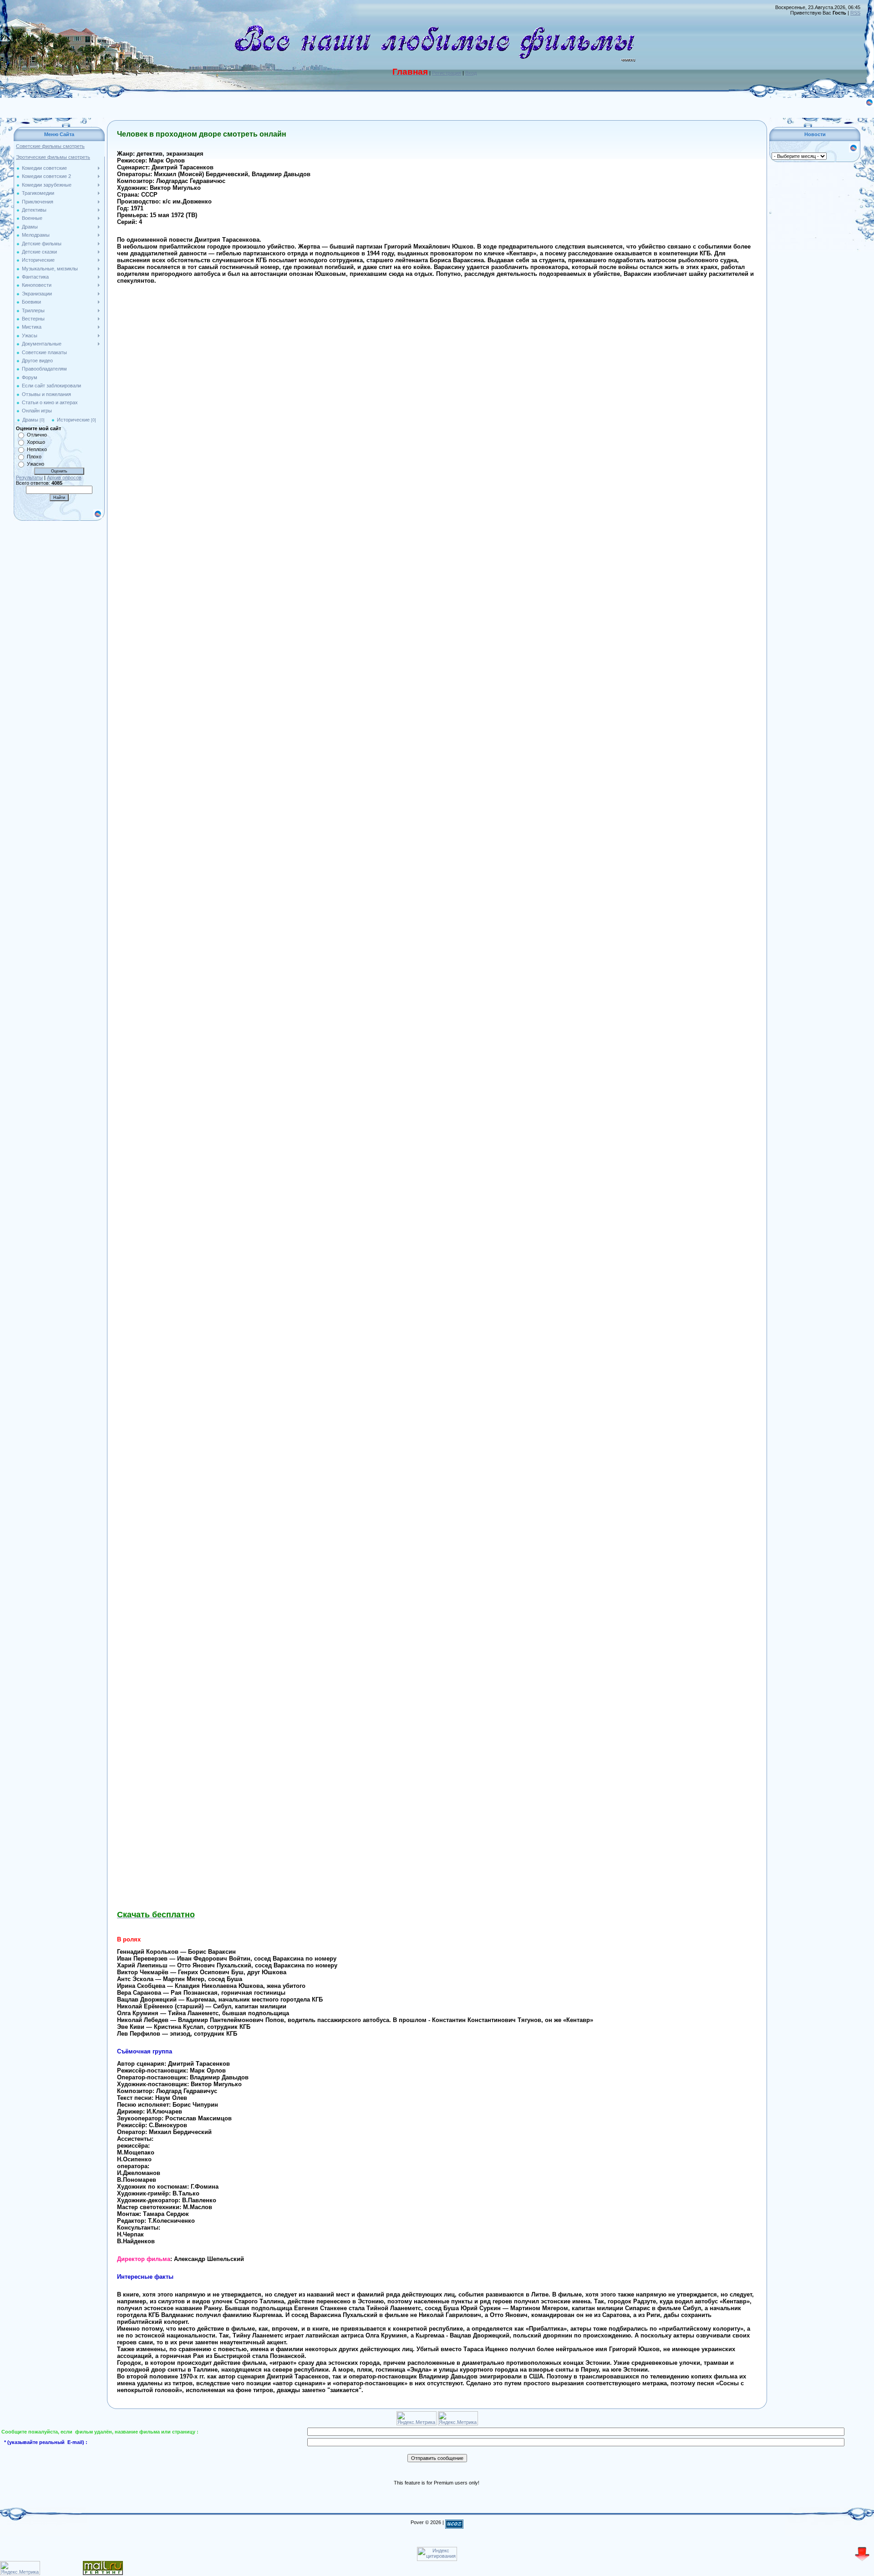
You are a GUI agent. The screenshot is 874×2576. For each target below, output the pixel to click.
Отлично (37, 435)
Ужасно (36, 464)
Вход (471, 73)
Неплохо (37, 449)
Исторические (73, 420)
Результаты (29, 478)
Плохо (34, 457)
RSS (855, 13)
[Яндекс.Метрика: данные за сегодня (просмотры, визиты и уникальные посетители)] (20, 2568)
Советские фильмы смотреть (50, 146)
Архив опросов (64, 478)
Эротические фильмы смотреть (53, 157)
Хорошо (36, 442)
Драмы (30, 420)
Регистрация (447, 73)
